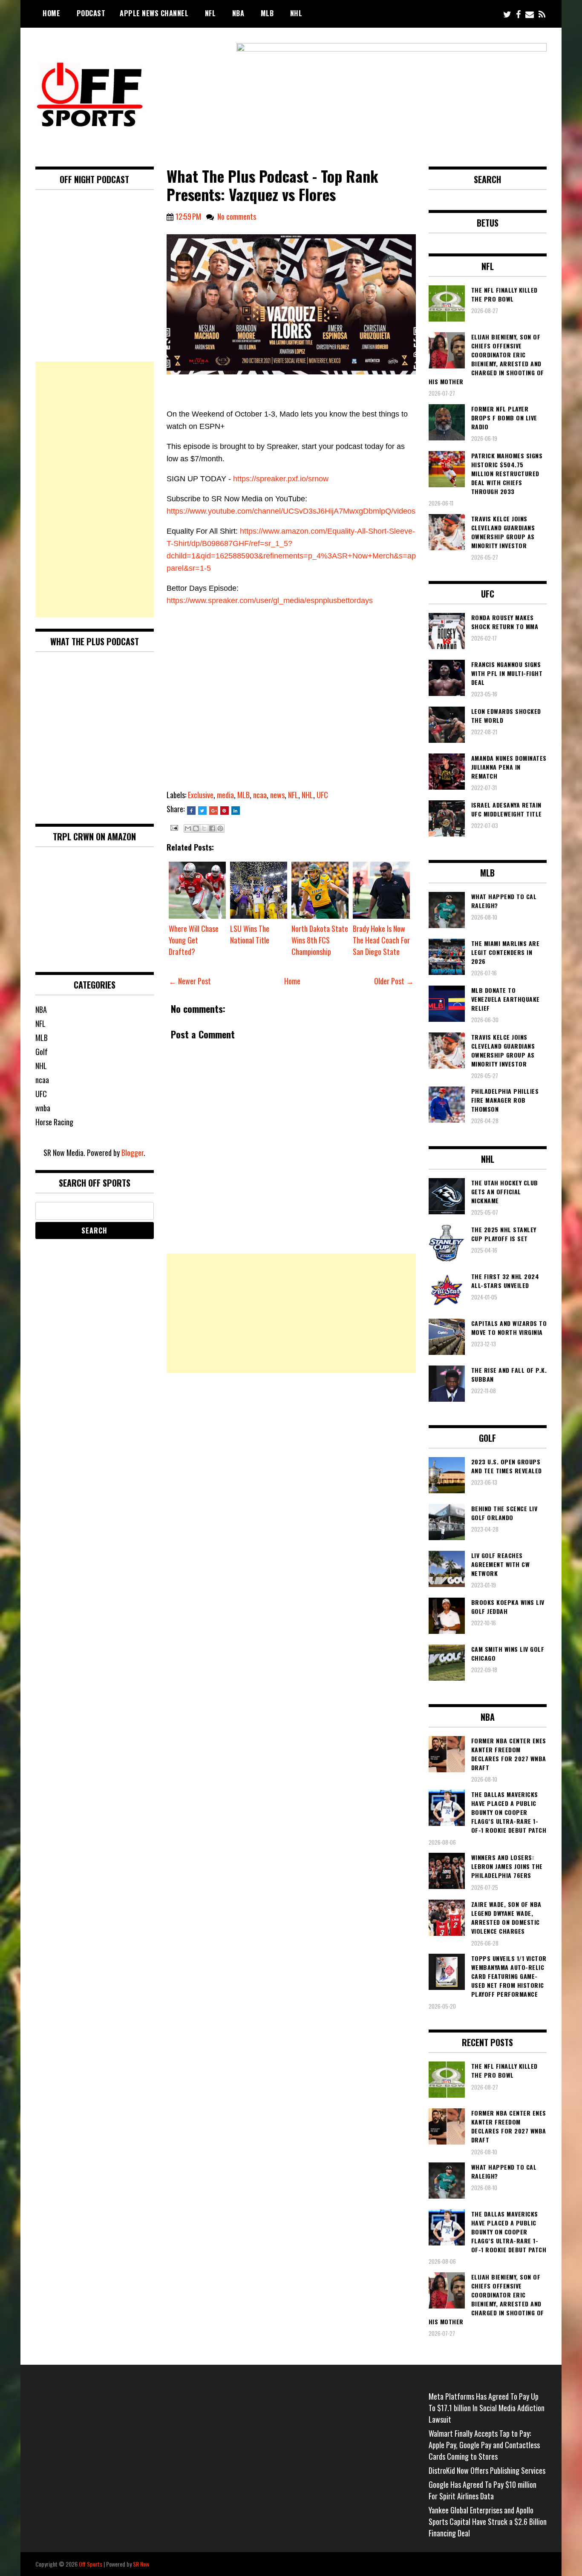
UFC (322, 795)
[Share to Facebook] (212, 828)
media (225, 795)
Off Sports (91, 2564)
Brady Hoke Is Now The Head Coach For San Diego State (381, 940)
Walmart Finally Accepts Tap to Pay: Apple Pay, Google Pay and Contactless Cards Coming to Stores (484, 2445)
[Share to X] (204, 828)
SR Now (141, 2564)
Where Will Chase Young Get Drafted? (194, 940)
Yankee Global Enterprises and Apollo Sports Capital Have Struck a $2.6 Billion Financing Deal (488, 2521)
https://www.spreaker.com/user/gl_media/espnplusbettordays (270, 601)
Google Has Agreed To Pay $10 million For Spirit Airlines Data (483, 2490)
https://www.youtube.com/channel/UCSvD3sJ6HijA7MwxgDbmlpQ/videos (291, 511)
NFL (210, 13)
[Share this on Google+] (213, 811)
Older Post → (394, 981)
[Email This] (188, 828)
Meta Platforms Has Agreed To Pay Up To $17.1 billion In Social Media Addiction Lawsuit (487, 2408)
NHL (296, 13)
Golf (42, 1052)
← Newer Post (190, 981)
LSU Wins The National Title (250, 934)
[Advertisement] (291, 1313)
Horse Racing (54, 1122)
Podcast (91, 13)
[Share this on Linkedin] (236, 811)
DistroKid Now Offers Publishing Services (487, 2470)
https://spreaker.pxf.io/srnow (281, 479)
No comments (237, 216)
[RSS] (542, 14)
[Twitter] (507, 14)
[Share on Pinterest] (225, 811)
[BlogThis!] (196, 828)
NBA (238, 13)
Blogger (133, 1153)
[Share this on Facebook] (191, 811)
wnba (43, 1108)
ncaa (260, 795)
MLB (267, 13)
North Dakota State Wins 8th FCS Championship (320, 940)
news (277, 795)
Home (51, 13)
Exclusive (201, 795)
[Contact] (530, 14)
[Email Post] (173, 827)
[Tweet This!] (202, 811)
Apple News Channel (154, 13)
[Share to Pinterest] (220, 828)
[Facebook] (518, 14)
